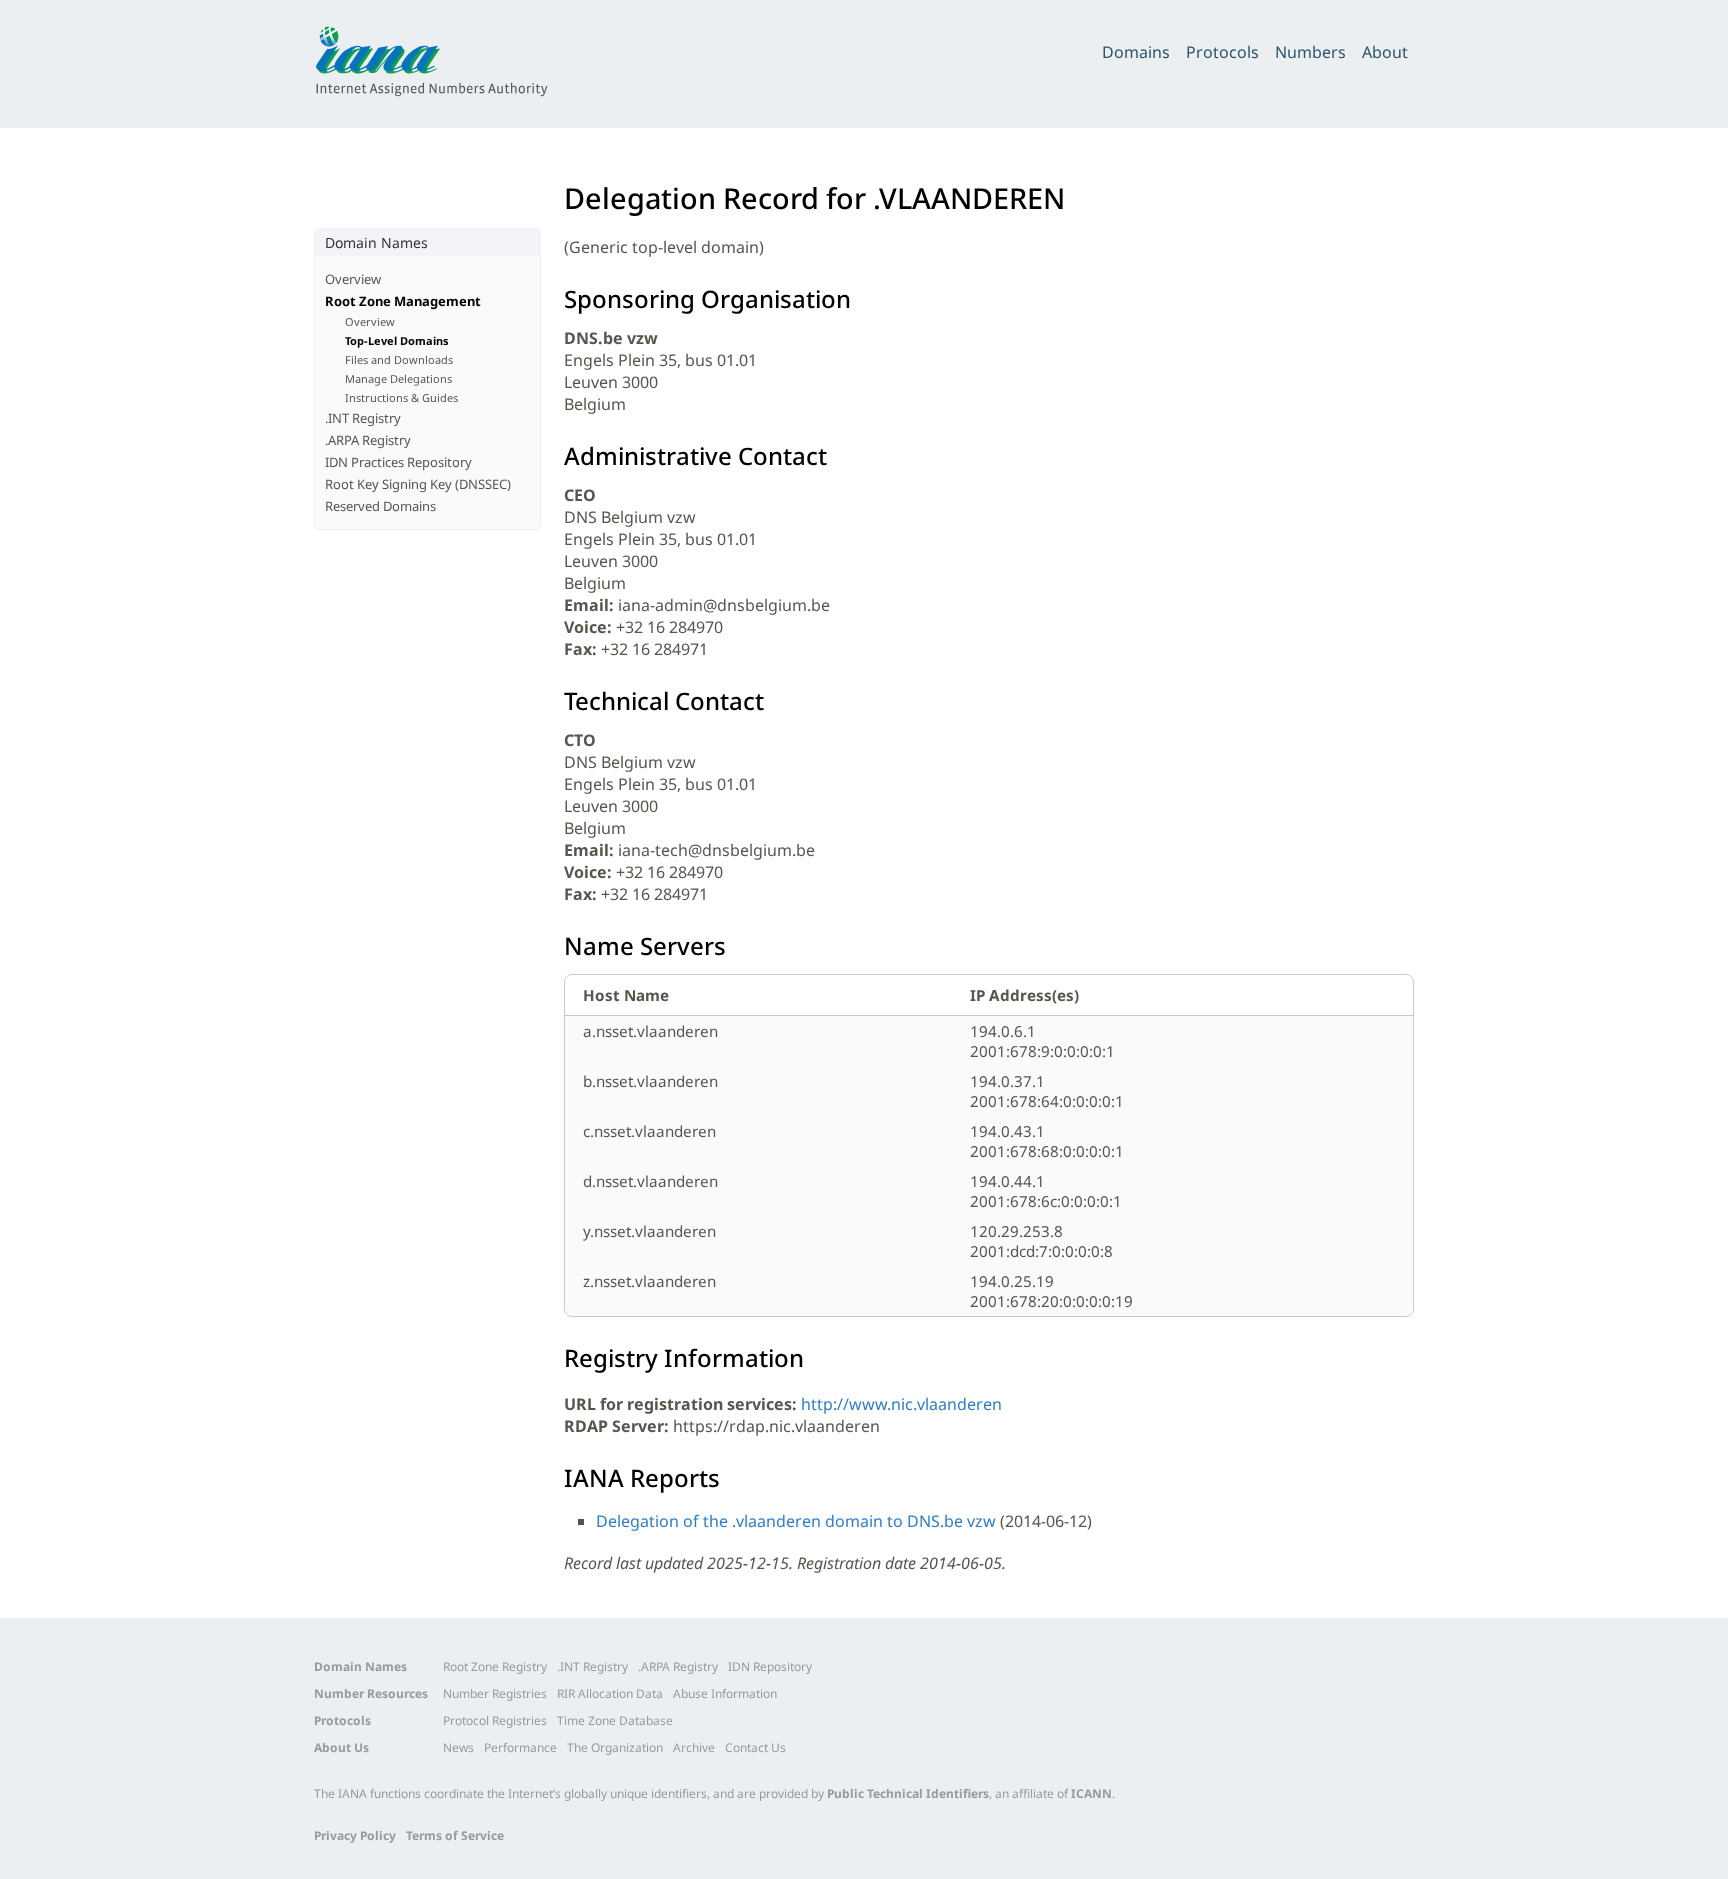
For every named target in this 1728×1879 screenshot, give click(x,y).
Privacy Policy (355, 1835)
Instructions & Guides (401, 397)
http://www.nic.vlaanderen (901, 1404)
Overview (353, 279)
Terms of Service (455, 1835)
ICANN (1091, 1793)
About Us (341, 1747)
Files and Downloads (399, 359)
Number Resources (371, 1693)
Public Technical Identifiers (908, 1793)
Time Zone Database (615, 1720)
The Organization (615, 1747)
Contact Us (755, 1747)
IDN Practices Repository (398, 462)
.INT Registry (363, 418)
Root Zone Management (403, 301)
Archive (694, 1747)
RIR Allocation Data (610, 1693)
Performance (520, 1747)
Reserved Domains (380, 506)
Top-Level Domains (397, 340)
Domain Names (360, 1666)
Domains (1136, 52)
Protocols (1222, 52)
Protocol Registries (495, 1720)
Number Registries (495, 1693)
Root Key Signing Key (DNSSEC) (418, 484)
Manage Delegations (398, 378)
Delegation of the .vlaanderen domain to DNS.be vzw (796, 1521)
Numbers (1310, 52)
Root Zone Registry (495, 1666)
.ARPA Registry (368, 440)
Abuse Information (725, 1693)
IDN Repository (770, 1666)
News (458, 1747)
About (1385, 52)
